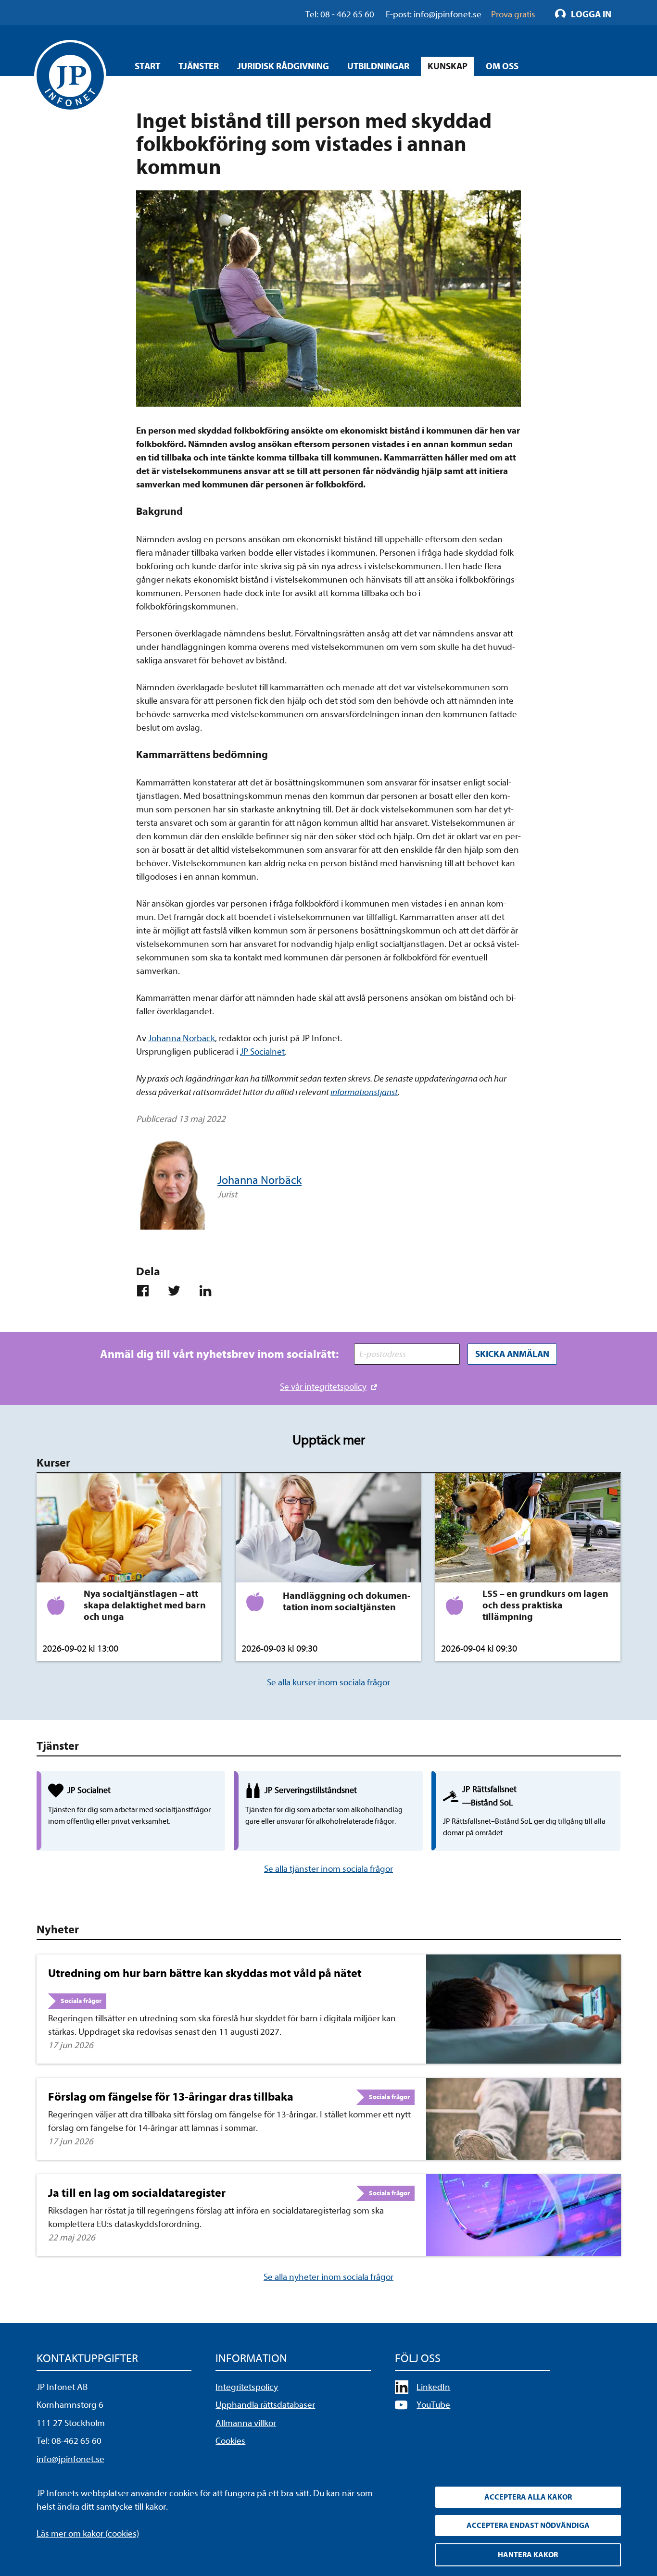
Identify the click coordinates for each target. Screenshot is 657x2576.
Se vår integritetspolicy (323, 1387)
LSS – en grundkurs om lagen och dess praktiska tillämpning (545, 1605)
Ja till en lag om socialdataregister (137, 2193)
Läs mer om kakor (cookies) (88, 2534)
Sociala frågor (81, 2001)
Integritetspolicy (247, 2387)
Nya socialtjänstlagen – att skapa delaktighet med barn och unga (145, 1605)
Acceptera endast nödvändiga (528, 2526)
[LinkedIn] (209, 1291)
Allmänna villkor (246, 2423)
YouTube (433, 2405)
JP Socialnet (262, 1052)
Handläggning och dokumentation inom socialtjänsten (347, 1601)
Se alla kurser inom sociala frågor (328, 1682)
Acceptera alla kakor (528, 2497)
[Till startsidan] (70, 76)
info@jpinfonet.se (70, 2459)
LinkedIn (433, 2387)
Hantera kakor (528, 2555)
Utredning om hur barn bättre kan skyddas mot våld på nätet (205, 1973)
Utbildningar (378, 66)
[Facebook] (147, 1291)
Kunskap (448, 66)
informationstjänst (364, 1092)
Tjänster (199, 66)
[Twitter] (178, 1291)
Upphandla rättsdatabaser (265, 2405)
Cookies (230, 2441)
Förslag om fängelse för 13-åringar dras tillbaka (171, 2097)
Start (147, 66)
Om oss (502, 66)
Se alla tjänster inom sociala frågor (328, 1869)
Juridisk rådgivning (283, 66)
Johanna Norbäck (182, 1038)
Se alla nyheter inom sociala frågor (328, 2277)
